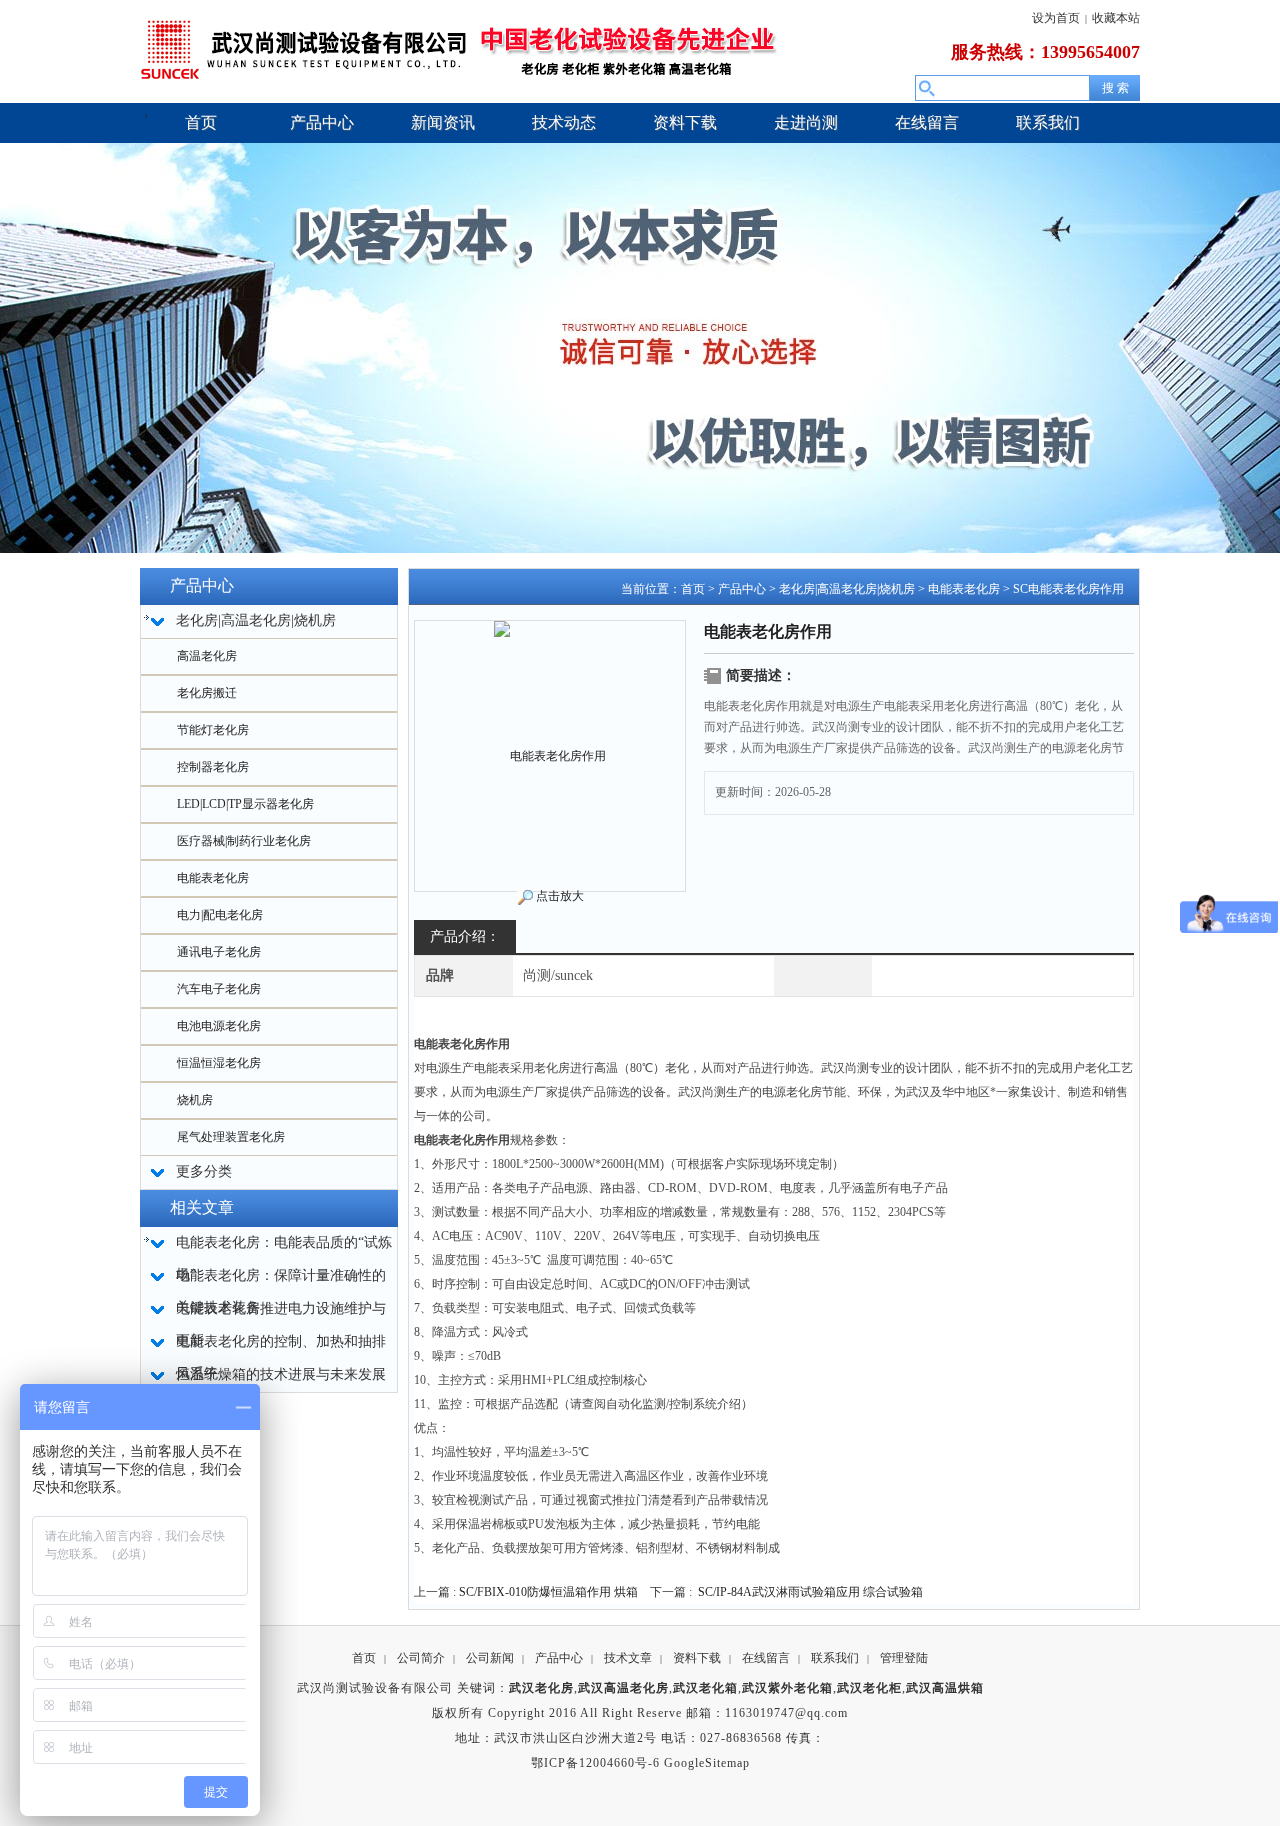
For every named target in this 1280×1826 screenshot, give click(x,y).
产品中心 (742, 589)
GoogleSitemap (707, 1763)
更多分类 (204, 1171)
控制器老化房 (213, 767)
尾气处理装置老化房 (231, 1137)
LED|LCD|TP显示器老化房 (245, 804)
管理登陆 (904, 1658)
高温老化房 (207, 656)
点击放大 (560, 896)
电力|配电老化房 (220, 915)
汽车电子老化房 (219, 989)
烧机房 (195, 1100)
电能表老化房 (213, 878)
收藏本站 (1116, 18)
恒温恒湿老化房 (219, 1063)
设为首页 (1056, 18)
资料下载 (697, 1658)
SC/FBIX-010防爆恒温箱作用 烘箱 (548, 1592)
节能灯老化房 (213, 730)
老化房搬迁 (207, 693)
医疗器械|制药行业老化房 (244, 841)
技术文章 (628, 1658)
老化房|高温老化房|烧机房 (847, 589)
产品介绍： (465, 936)
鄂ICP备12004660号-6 (595, 1763)
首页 (693, 589)
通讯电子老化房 (219, 952)
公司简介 (421, 1658)
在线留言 (766, 1658)
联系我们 (835, 1658)
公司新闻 (490, 1658)
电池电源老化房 (219, 1026)
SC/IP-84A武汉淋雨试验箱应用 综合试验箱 (810, 1592)
